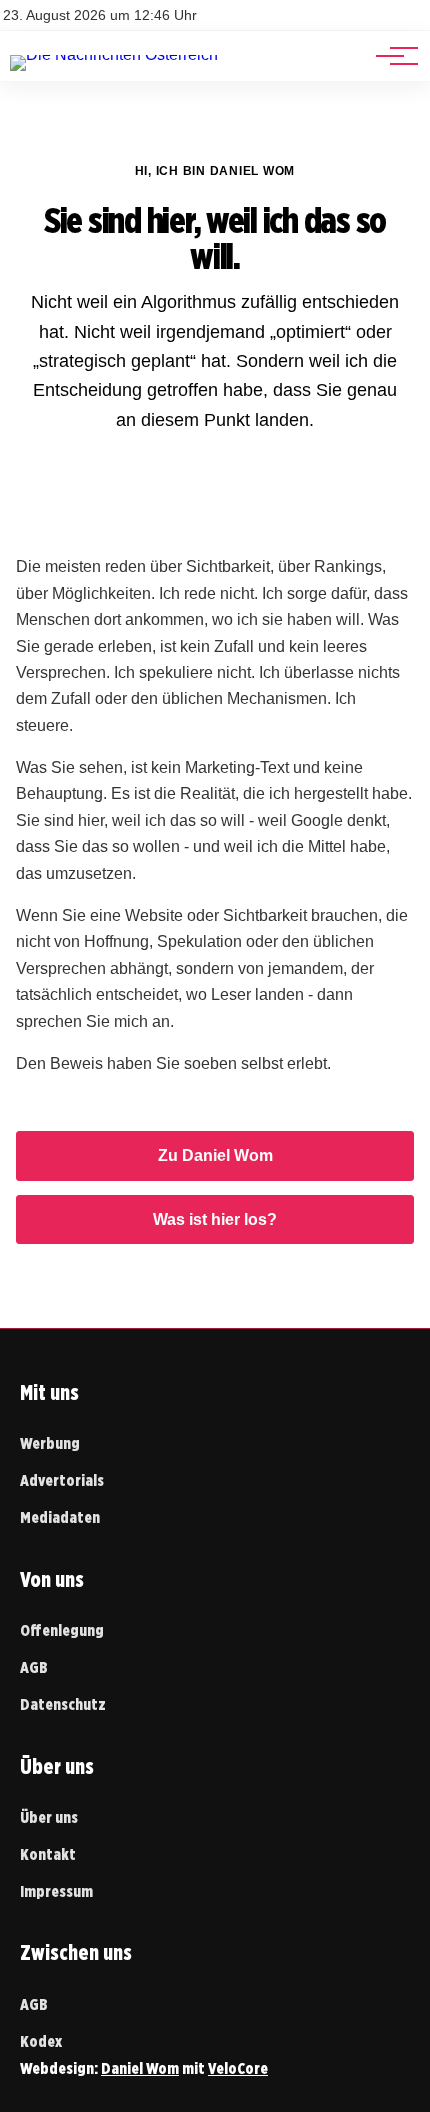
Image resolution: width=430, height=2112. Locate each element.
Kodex (41, 2041)
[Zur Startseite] (114, 54)
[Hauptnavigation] (390, 56)
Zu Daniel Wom (215, 1155)
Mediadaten (60, 1517)
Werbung (50, 1443)
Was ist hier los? (215, 1219)
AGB (34, 1667)
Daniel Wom (140, 2068)
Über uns (49, 1817)
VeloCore (238, 2068)
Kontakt (48, 1854)
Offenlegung (62, 1630)
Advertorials (62, 1480)
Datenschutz (63, 1704)
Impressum (56, 1891)
